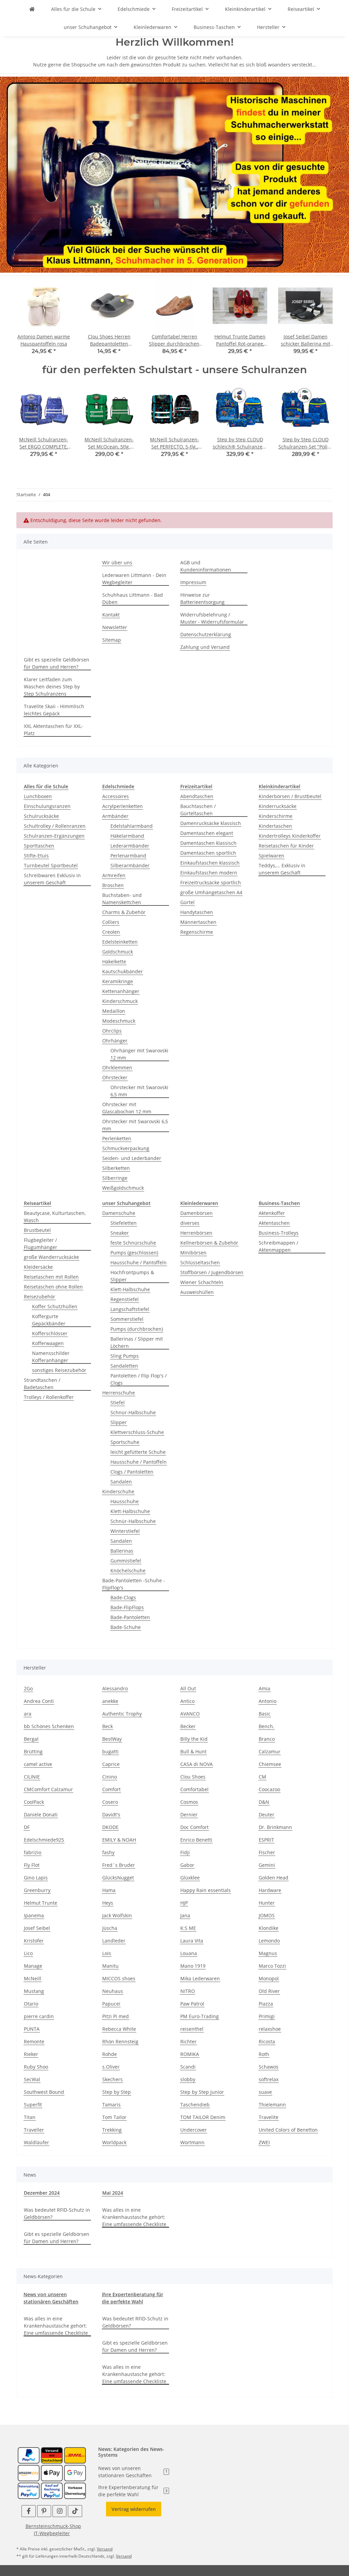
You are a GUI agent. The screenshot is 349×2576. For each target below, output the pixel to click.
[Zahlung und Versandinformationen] (52, 2455)
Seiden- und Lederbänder (132, 1158)
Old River (269, 1991)
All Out (188, 1688)
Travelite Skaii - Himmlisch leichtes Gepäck (54, 710)
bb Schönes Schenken (49, 1726)
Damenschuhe (119, 1213)
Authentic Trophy (122, 1714)
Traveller (34, 2130)
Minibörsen (193, 1253)
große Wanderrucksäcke (51, 1257)
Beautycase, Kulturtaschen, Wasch (55, 1217)
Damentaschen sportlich (208, 853)
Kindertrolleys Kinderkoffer (290, 836)
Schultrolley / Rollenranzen (55, 826)
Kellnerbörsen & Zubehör (209, 1243)
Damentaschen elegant (207, 833)
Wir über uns (117, 562)
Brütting (33, 1751)
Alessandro (115, 1688)
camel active (38, 1764)
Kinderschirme (276, 816)
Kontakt (111, 615)
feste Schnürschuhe (133, 1243)
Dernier (189, 1815)
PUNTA (32, 2029)
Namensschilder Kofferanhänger (51, 1357)
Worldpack (114, 2142)
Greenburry (37, 1890)
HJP (184, 1903)
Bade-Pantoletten (130, 1617)
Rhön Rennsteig (120, 2041)
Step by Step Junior (202, 2092)
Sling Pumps (125, 1356)
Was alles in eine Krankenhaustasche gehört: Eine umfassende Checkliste (134, 2217)
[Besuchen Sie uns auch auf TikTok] (75, 2511)
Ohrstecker (115, 1077)
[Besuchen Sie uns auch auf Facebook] (28, 2511)
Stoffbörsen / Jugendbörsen (212, 1272)
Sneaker (120, 1233)
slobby (188, 2079)
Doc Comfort (194, 1827)
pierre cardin (39, 2016)
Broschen (113, 885)
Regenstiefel (125, 1299)
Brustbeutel (37, 1230)
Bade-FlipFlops (127, 1607)
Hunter (267, 1903)
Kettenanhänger (121, 991)
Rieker (31, 2054)
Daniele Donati (41, 1815)
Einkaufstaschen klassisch (210, 863)
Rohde (110, 2054)
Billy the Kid (194, 1739)
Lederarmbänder (130, 846)
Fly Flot (32, 1865)
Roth (264, 2054)
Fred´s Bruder (119, 1865)
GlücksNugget (118, 1878)
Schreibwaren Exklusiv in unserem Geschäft (52, 879)
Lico (28, 1953)
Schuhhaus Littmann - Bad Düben (133, 598)
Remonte (34, 2041)
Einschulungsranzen (47, 806)
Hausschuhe (125, 1501)
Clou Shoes (193, 1777)
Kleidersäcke (38, 1267)
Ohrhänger (115, 1041)
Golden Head (274, 1878)
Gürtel (187, 902)
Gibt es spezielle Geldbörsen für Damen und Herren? (57, 663)
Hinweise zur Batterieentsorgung (202, 598)
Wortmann (192, 2142)
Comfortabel (194, 1789)
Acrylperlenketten (123, 806)
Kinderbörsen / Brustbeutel (290, 796)
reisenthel (192, 2029)
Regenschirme (197, 932)
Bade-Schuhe (126, 1627)
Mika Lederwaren (200, 1978)
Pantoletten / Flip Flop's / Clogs (139, 1379)
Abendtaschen (197, 796)
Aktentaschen (274, 1223)
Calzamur (270, 1751)
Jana (185, 1915)
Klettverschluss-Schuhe (137, 1432)
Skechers (112, 2079)
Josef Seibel (37, 1928)
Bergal (31, 1739)
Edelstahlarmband (132, 826)
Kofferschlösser (50, 1333)
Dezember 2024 (42, 2193)
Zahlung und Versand (205, 647)
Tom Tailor (114, 2117)
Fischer (267, 1852)
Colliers (111, 922)
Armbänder (115, 816)
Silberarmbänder (130, 865)
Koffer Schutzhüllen (55, 1306)
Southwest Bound (44, 2092)
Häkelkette (114, 962)
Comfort (111, 1789)
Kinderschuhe (118, 1491)
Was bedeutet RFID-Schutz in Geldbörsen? (57, 2213)
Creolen (111, 932)
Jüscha (110, 1928)
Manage (33, 1966)
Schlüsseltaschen (200, 1262)
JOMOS (267, 1915)
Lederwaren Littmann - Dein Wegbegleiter (134, 579)
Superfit (33, 2105)
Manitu (110, 1966)
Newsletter (115, 627)
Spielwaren (271, 856)
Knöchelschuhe (128, 1571)
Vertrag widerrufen (134, 2509)
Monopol (269, 1978)
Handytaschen (197, 912)
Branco (267, 1739)
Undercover (194, 2130)
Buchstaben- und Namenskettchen (122, 899)
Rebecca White (119, 2029)
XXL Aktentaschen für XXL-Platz (54, 730)
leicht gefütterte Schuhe (138, 1452)
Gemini (267, 1865)
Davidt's (111, 1815)
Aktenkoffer (272, 1213)
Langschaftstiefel (130, 1309)
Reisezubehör (40, 1297)
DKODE (110, 1827)
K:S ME (188, 1928)
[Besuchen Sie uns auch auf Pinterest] (44, 2511)
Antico (187, 1701)
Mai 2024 (113, 2193)
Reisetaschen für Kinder (286, 846)
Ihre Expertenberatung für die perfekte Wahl (133, 2491)
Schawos (269, 2067)
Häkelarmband (127, 836)
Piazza (266, 2004)
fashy (108, 1852)
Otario (31, 2004)
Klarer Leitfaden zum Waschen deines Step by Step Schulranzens (52, 687)
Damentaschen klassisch (208, 843)
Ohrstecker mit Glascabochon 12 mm (127, 1108)
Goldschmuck (118, 952)
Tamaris (111, 2105)
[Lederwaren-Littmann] (32, 9)
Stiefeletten (124, 1223)
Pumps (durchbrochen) (137, 1329)
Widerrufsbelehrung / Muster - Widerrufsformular (212, 618)
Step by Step (117, 2092)
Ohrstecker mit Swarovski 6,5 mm (139, 1091)
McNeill (33, 1978)
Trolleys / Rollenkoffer (49, 1397)
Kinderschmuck (120, 1001)
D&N (264, 1802)
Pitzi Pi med (116, 2016)
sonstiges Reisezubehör (59, 1370)
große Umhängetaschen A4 (211, 892)
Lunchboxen (38, 796)
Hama (109, 1890)
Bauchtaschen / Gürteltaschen (198, 810)
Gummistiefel (126, 1561)
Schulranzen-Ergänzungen (54, 836)
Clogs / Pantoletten (132, 1472)
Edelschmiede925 (44, 1840)
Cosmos (189, 1802)
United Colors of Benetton (288, 2130)
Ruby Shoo (36, 2067)
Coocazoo (269, 1789)
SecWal (32, 2079)
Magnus (268, 1953)
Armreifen (114, 875)
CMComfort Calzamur (48, 1789)
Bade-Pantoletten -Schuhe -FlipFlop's (134, 1584)
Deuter (267, 1815)
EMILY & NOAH (119, 1840)
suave (265, 2092)
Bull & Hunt (193, 1751)
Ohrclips (112, 1031)
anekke (110, 1701)
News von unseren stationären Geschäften (133, 2472)
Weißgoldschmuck (123, 1188)
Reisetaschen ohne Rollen (53, 1287)
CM (262, 1777)
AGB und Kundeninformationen (206, 566)
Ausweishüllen (197, 1292)
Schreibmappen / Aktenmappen (278, 1246)
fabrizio (33, 1852)
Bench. (267, 1726)
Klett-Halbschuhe (130, 1289)
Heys (108, 1903)
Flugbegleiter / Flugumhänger (41, 1244)
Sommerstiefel (127, 1319)
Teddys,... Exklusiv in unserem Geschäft (282, 869)
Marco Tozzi (272, 1966)
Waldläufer (36, 2142)
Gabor (187, 1865)
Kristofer (34, 1941)
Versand (105, 2549)
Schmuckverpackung (126, 1148)
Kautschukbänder (123, 971)
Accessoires (116, 796)
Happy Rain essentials (206, 1890)
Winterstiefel (125, 1531)
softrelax (269, 2079)
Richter (188, 2041)
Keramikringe (118, 981)
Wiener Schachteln (202, 1282)
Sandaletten (124, 1366)
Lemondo (269, 1941)
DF (27, 1827)
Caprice (111, 1764)
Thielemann (272, 2105)
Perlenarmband (128, 856)
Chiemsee (270, 1764)
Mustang (34, 1991)
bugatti (110, 1751)
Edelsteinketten (120, 942)
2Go (28, 1688)
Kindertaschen (275, 826)
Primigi (267, 2016)
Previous (28, 321)
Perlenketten (117, 1138)
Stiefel (118, 1403)
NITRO (188, 1991)
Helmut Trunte (41, 1903)
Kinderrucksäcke (278, 806)
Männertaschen (198, 922)
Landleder (114, 1941)
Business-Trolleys (279, 1233)
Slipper (119, 1422)
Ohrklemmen (117, 1068)
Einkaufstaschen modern (209, 873)
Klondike (269, 1928)
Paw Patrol (192, 2004)
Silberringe (115, 1178)
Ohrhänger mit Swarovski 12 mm (139, 1054)
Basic (265, 1714)
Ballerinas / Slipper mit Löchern (137, 1342)
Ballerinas (122, 1551)
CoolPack (34, 1802)
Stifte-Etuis (36, 856)
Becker (188, 1726)
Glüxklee (190, 1878)
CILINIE (32, 1777)
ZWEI (264, 2142)
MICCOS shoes (119, 1978)
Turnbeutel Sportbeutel (51, 865)
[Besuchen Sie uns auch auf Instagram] (59, 2511)
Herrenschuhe (119, 1393)
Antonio (268, 1701)
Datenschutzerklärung (206, 634)
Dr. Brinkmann (275, 1827)
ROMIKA (190, 2054)
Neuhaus (113, 1991)
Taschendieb (195, 2105)
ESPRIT (266, 1840)
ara (28, 1714)
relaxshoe (270, 2029)
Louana (189, 1953)
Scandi (188, 2067)
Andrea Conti (39, 1701)
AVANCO (190, 1714)
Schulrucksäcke (41, 816)
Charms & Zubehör (124, 912)
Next (322, 321)
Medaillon (114, 1011)
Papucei (111, 2004)
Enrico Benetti (196, 1840)
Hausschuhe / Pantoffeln (139, 1262)
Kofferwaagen (48, 1343)
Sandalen (121, 1482)
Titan (30, 2117)
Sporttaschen (39, 846)
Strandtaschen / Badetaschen (42, 1384)
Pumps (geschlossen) (134, 1253)
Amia (264, 1688)
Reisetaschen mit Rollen (51, 1277)
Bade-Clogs (123, 1597)
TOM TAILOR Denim (203, 2117)
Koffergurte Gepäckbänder (49, 1320)
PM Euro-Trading (200, 2016)
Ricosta (267, 2041)
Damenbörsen (196, 1213)
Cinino (110, 1777)
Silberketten (116, 1168)
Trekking (112, 2130)
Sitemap (112, 640)
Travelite (269, 2117)
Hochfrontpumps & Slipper (132, 1276)
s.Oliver (111, 2067)
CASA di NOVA (196, 1764)
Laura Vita (192, 1941)
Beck (108, 1726)
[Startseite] (174, 174)
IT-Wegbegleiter (52, 2533)
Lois (107, 1953)
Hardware (270, 1890)
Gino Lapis (36, 1878)
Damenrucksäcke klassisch (211, 823)
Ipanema (34, 1915)
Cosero (110, 1802)
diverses (190, 1223)
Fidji (185, 1852)
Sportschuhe (125, 1442)
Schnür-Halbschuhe (133, 1412)
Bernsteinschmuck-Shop (53, 2526)
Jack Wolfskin (117, 1915)
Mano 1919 (193, 1966)
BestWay (112, 1739)
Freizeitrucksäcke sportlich (211, 882)
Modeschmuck (119, 1021)
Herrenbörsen (196, 1233)
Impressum (193, 582)
